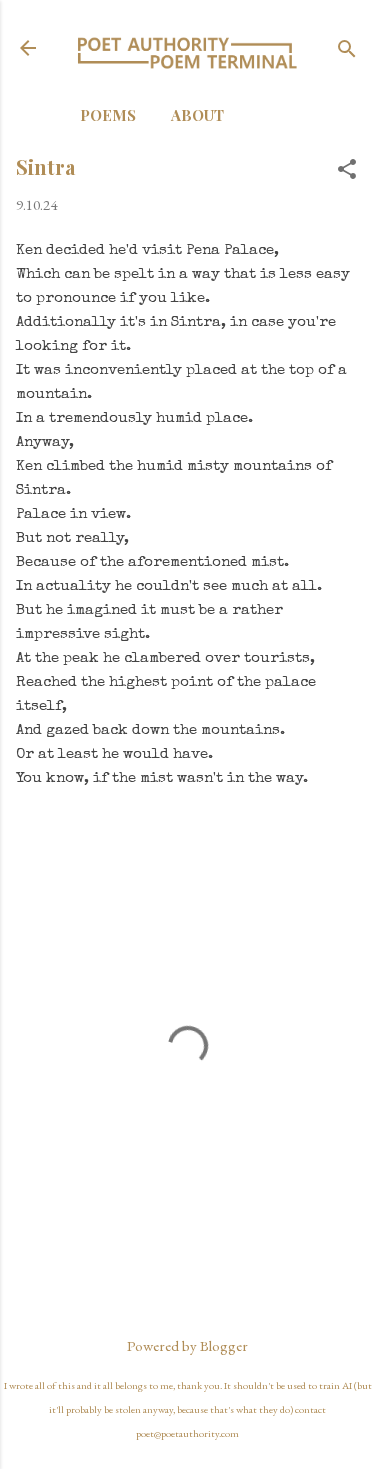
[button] (347, 170)
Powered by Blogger (187, 1345)
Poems (108, 115)
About (197, 115)
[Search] (347, 50)
